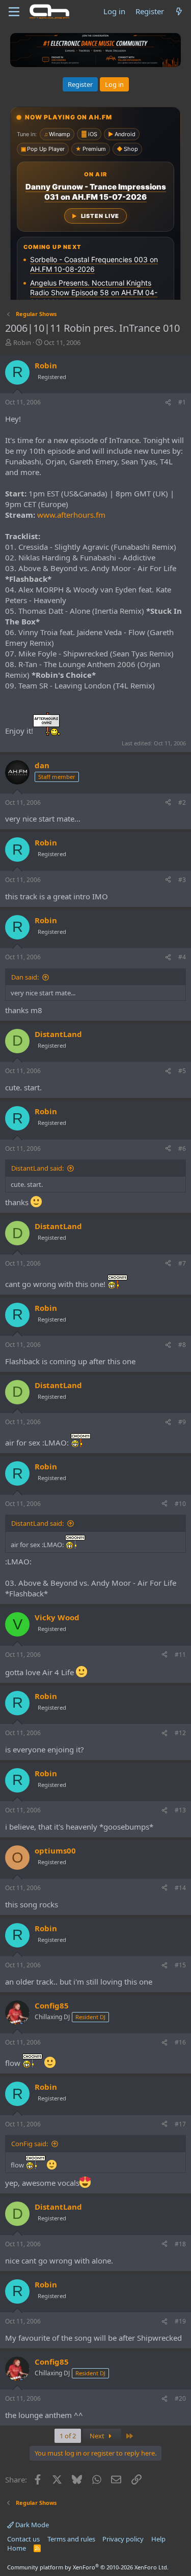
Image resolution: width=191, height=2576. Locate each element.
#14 (180, 1888)
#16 (180, 2042)
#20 (180, 2398)
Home (17, 2548)
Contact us (23, 2539)
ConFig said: (30, 2144)
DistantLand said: (37, 1168)
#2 (182, 803)
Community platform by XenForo (88, 2567)
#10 (180, 1504)
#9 (182, 1422)
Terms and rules (71, 2539)
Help (158, 2539)
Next (98, 2436)
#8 (182, 1345)
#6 (182, 1149)
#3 (182, 880)
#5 (182, 1071)
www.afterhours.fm (71, 515)
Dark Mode (31, 2525)
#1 (182, 402)
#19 (180, 2321)
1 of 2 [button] (68, 2436)
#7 (182, 1263)
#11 (180, 1655)
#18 (180, 2244)
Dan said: (25, 977)
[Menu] (14, 12)
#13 (180, 1810)
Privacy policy (123, 2539)
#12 (180, 1733)
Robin (22, 342)
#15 (180, 1965)
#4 (182, 957)
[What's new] (179, 11)
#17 (180, 2124)
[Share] (168, 403)
